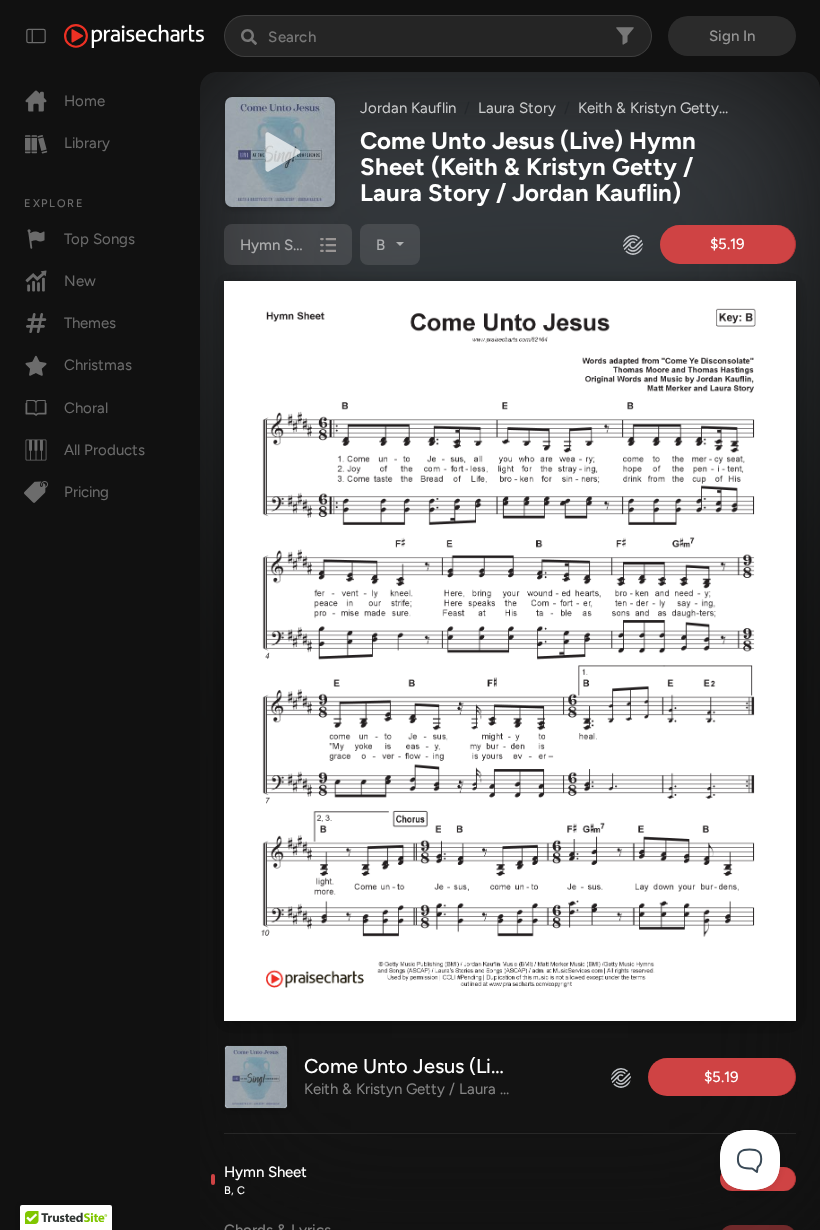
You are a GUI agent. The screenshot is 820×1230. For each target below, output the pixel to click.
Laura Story (517, 108)
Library (87, 143)
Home (84, 101)
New (80, 281)
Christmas (98, 365)
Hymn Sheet (265, 1180)
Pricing (86, 492)
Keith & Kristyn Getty (648, 108)
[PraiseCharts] (134, 36)
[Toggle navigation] (36, 36)
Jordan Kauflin (408, 108)
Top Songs (99, 239)
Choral (86, 408)
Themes (90, 323)
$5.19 (727, 244)
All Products (104, 450)
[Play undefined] (280, 152)
